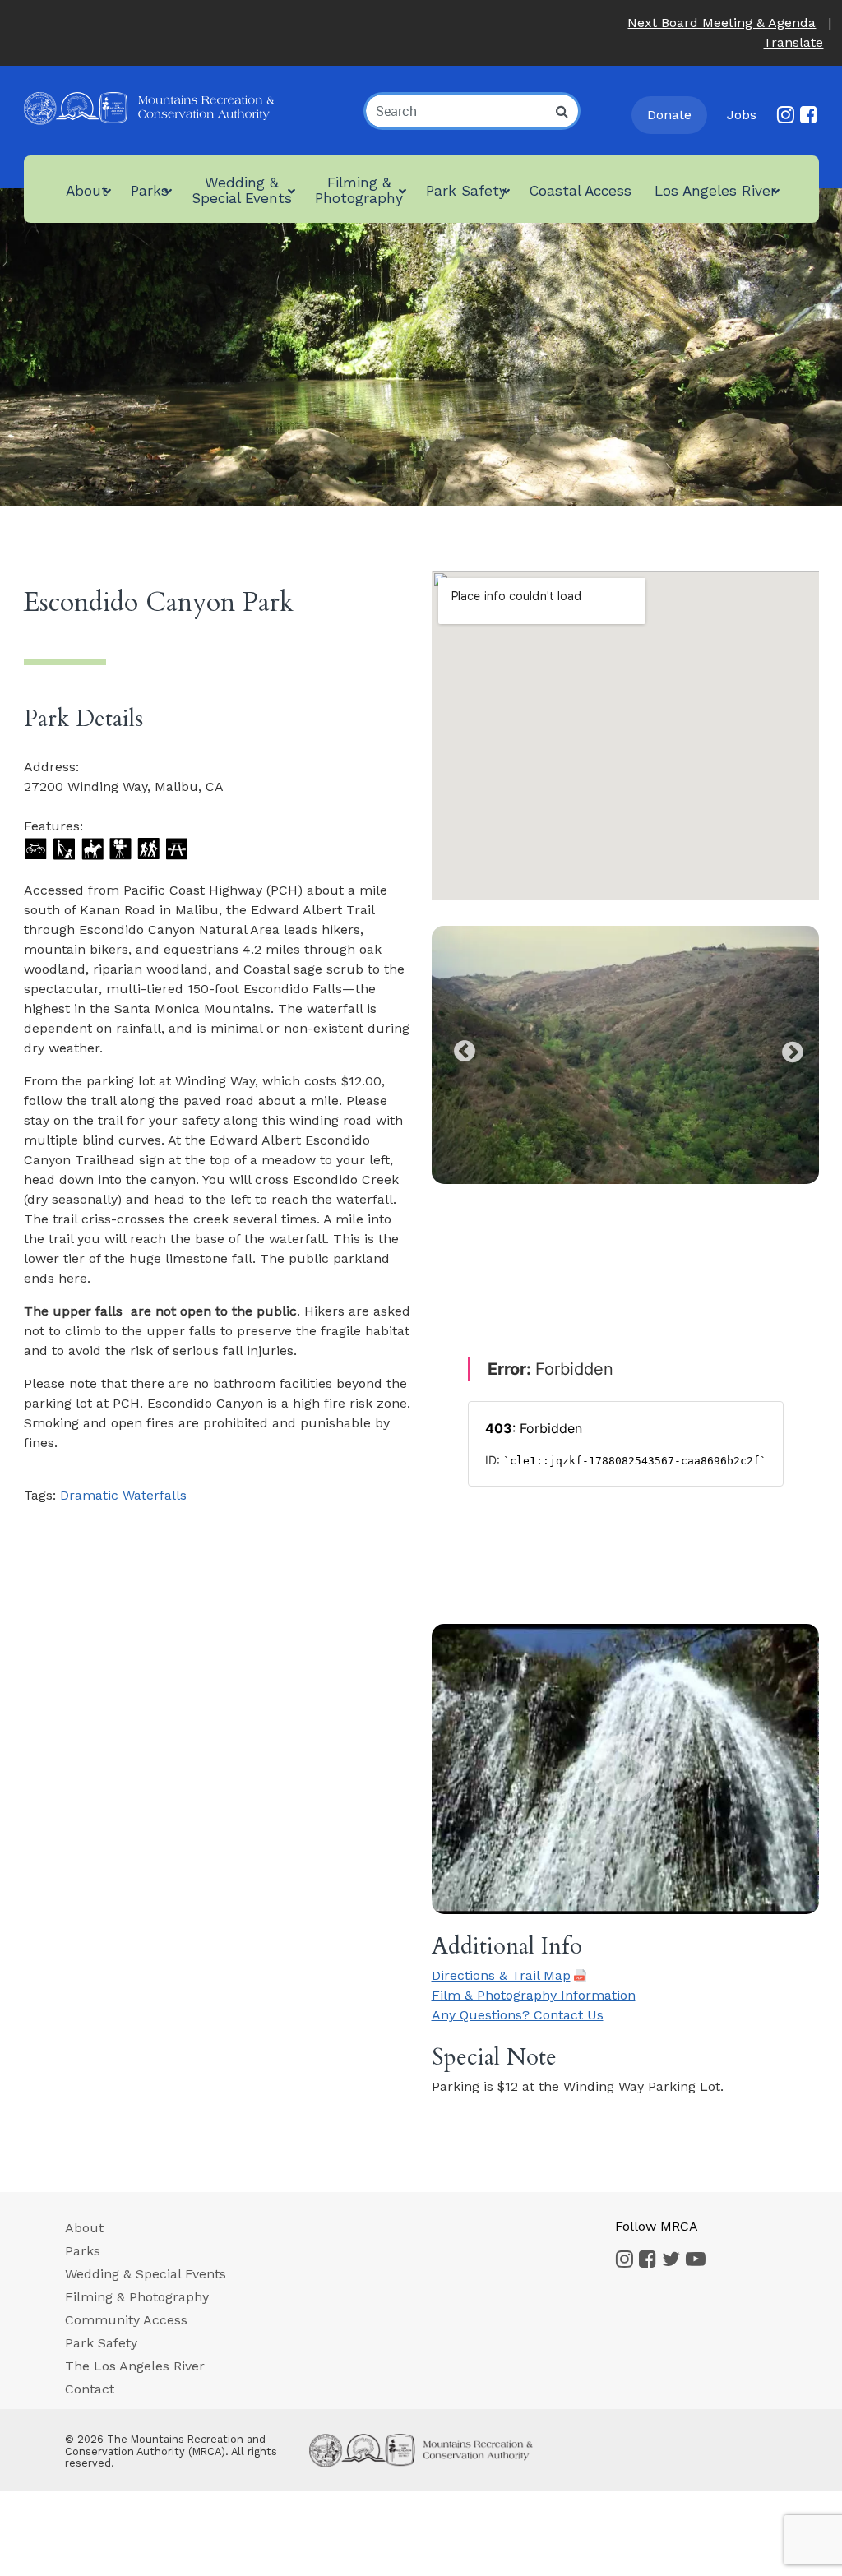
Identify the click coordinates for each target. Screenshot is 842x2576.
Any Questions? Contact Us (518, 2015)
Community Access (126, 2320)
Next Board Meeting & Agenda (722, 23)
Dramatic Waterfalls (123, 1495)
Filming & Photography (137, 2297)
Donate (669, 115)
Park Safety (101, 2343)
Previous (460, 1048)
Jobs (742, 115)
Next (790, 1048)
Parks (83, 2251)
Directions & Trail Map (501, 1976)
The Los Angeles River (135, 2366)
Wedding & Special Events (146, 2274)
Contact (90, 2389)
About (84, 2228)
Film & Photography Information (534, 1995)
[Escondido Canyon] (625, 1055)
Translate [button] (793, 42)
